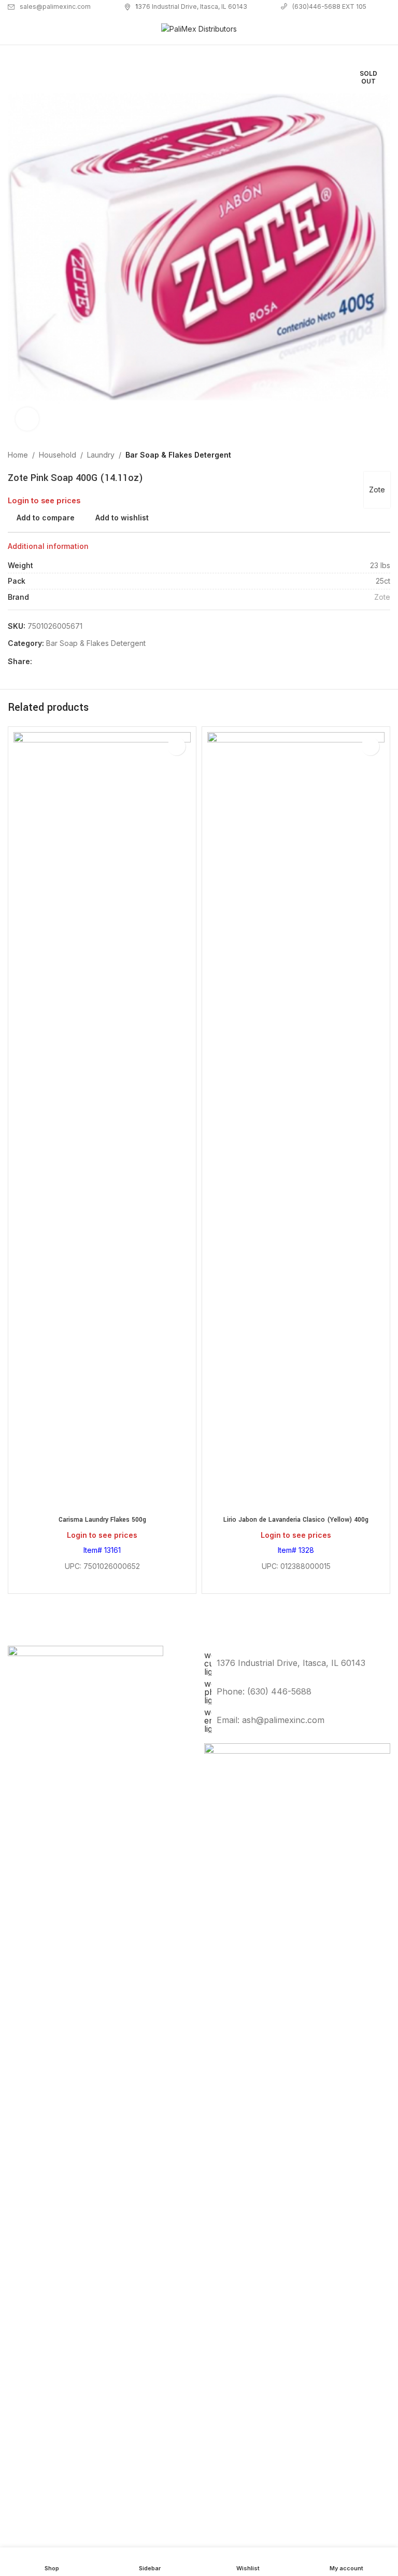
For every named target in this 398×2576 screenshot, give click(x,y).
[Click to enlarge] (27, 419)
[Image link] (297, 2131)
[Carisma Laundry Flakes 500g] (102, 1121)
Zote (377, 490)
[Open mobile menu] (12, 29)
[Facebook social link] (38, 661)
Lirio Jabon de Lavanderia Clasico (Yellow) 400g (296, 1520)
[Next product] (384, 455)
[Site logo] (199, 28)
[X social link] (51, 661)
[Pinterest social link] (63, 661)
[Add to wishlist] (176, 746)
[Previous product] (359, 455)
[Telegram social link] (88, 661)
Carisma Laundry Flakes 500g (102, 1520)
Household (58, 455)
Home (18, 455)
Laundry (101, 455)
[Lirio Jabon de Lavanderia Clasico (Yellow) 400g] (296, 1121)
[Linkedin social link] (76, 661)
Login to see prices (44, 501)
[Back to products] (372, 455)
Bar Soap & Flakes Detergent (178, 455)
